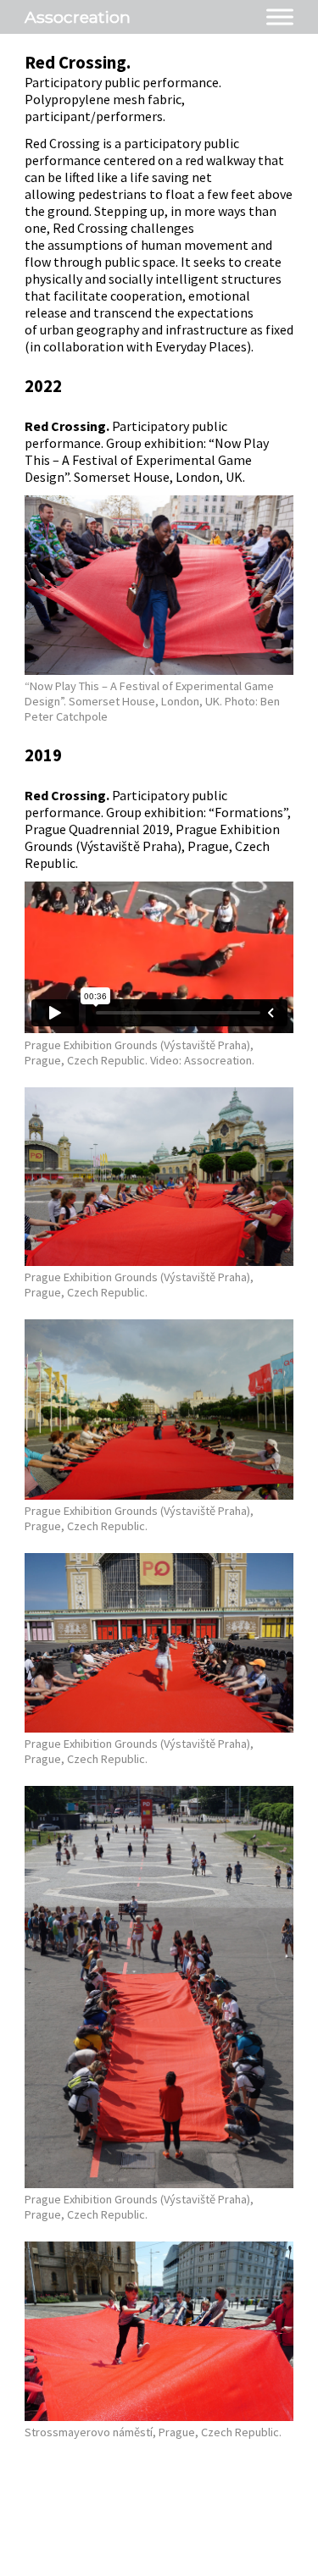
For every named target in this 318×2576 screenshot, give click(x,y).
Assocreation (78, 17)
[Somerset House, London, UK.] (159, 670)
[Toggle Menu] (280, 17)
